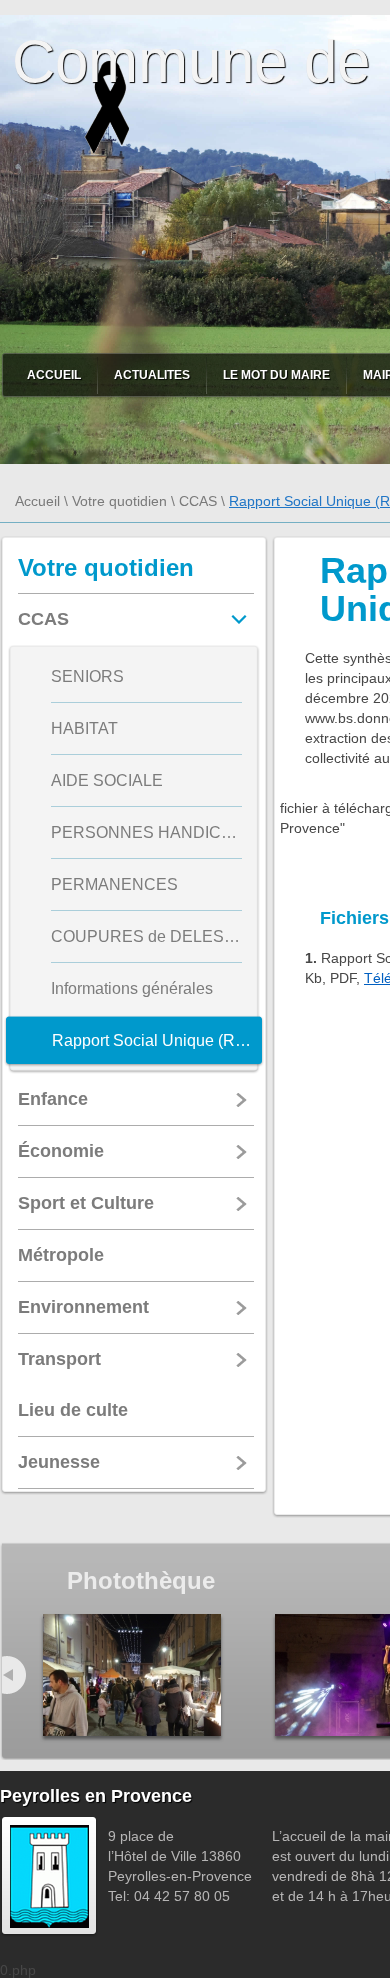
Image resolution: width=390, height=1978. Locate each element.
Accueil (54, 375)
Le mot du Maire (276, 375)
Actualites (152, 375)
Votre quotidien (119, 501)
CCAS (198, 501)
